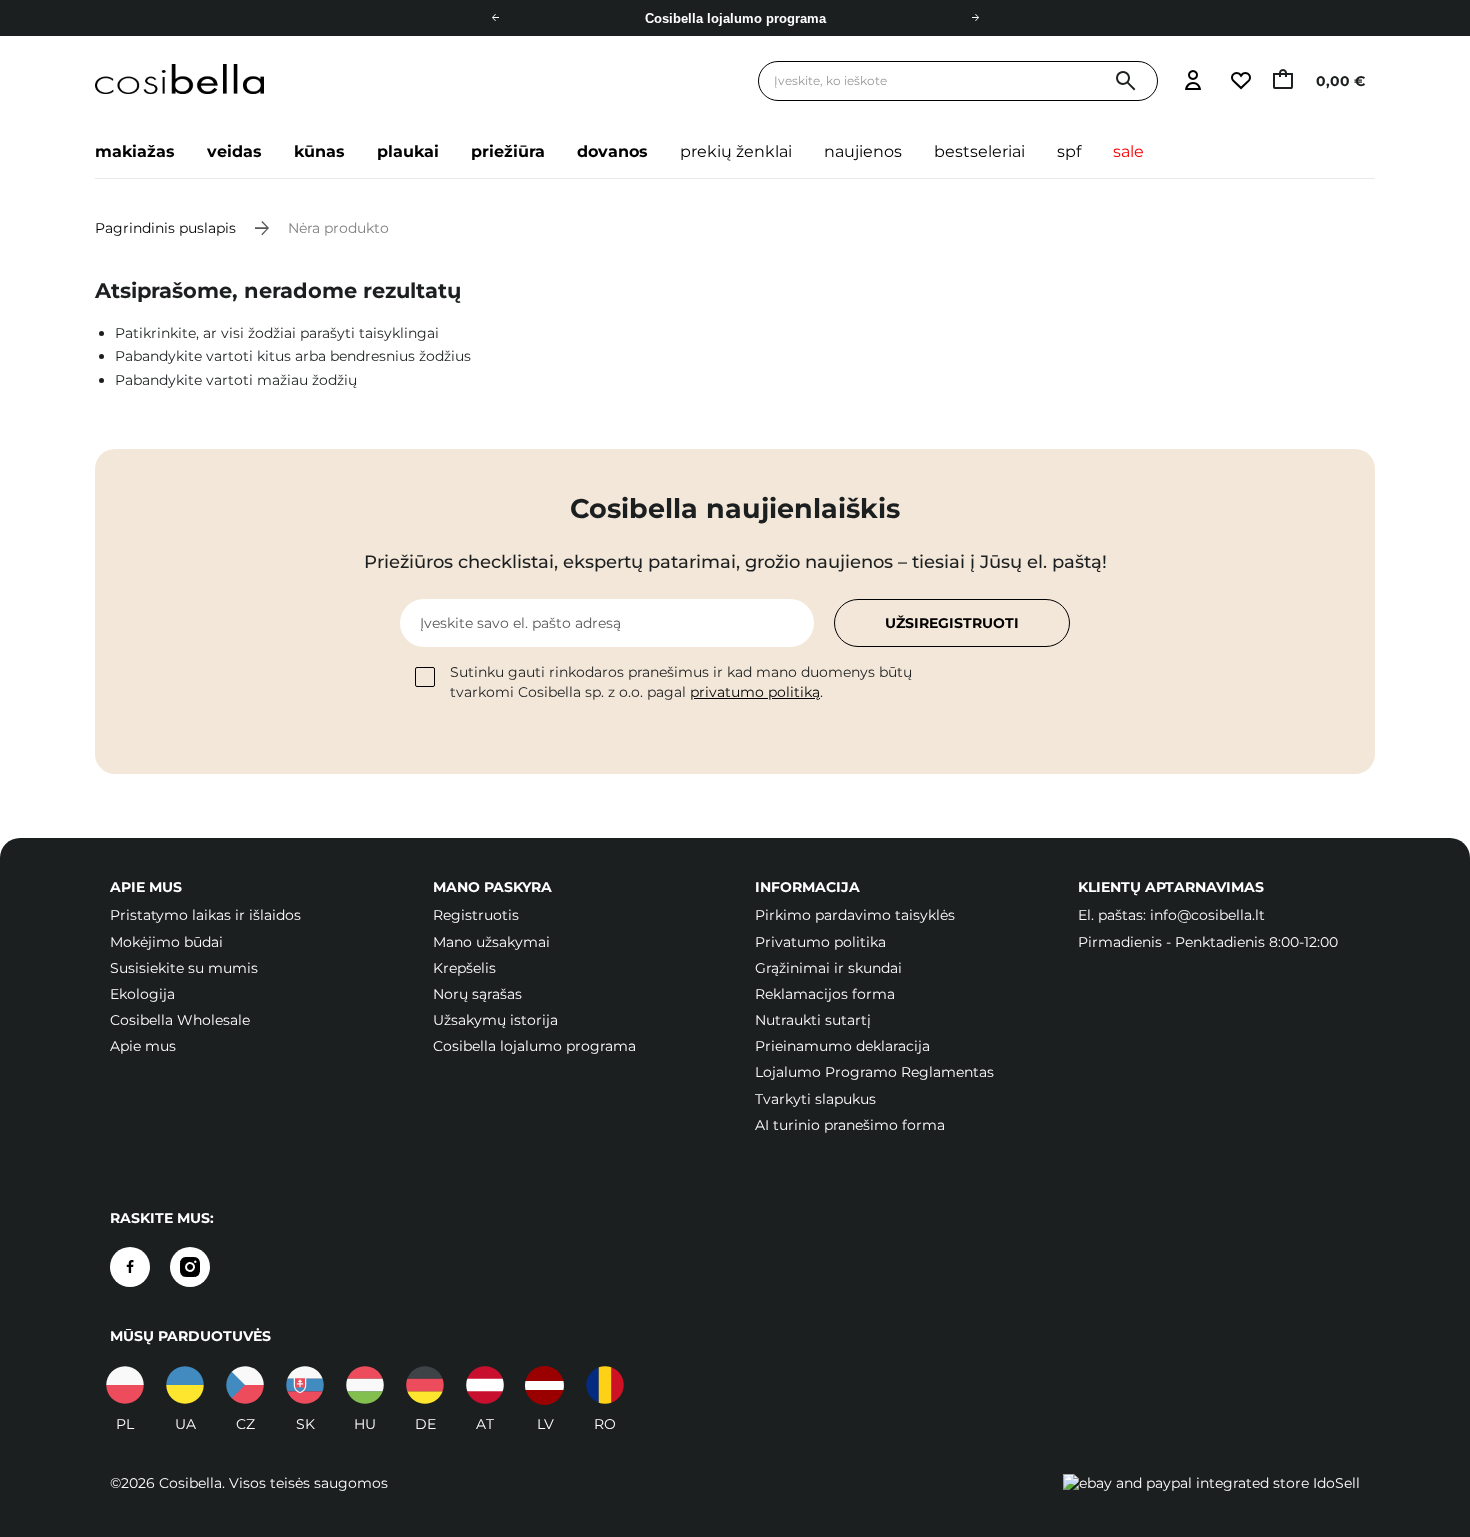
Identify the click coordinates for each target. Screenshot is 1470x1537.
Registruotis (476, 915)
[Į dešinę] (975, 18)
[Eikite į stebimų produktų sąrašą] (1240, 81)
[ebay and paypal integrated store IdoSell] (1211, 1483)
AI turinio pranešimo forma (850, 1125)
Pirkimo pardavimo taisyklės (855, 915)
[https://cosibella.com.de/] (485, 1385)
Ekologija (142, 994)
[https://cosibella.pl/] (125, 1385)
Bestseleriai (979, 151)
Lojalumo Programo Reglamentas (874, 1072)
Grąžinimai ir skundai (828, 968)
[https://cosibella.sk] (305, 1385)
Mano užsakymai (491, 942)
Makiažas (135, 151)
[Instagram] (190, 1267)
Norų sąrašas (477, 994)
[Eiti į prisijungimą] (1192, 81)
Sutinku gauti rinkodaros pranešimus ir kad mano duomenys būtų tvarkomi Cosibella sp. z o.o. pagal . (681, 682)
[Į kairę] (495, 18)
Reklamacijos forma (825, 994)
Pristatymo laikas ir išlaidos (205, 915)
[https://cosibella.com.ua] (185, 1385)
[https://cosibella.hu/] (365, 1385)
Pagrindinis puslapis (165, 228)
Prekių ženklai (736, 151)
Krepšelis (464, 968)
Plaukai (408, 151)
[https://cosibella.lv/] (545, 1385)
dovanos (612, 151)
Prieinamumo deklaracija (842, 1046)
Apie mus (143, 1046)
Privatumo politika (820, 942)
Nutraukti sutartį (813, 1020)
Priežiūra (508, 151)
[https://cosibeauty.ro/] (605, 1385)
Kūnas (319, 151)
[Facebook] (130, 1267)
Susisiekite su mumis (184, 968)
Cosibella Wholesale (180, 1020)
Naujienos (863, 151)
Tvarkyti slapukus (815, 1099)
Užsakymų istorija (495, 1020)
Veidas (234, 151)
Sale (1128, 151)
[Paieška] (1125, 81)
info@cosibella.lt (1207, 915)
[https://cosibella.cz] (245, 1385)
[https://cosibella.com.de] (425, 1385)
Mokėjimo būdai (166, 942)
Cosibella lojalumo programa (735, 18)
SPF (1069, 151)
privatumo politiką (755, 692)
